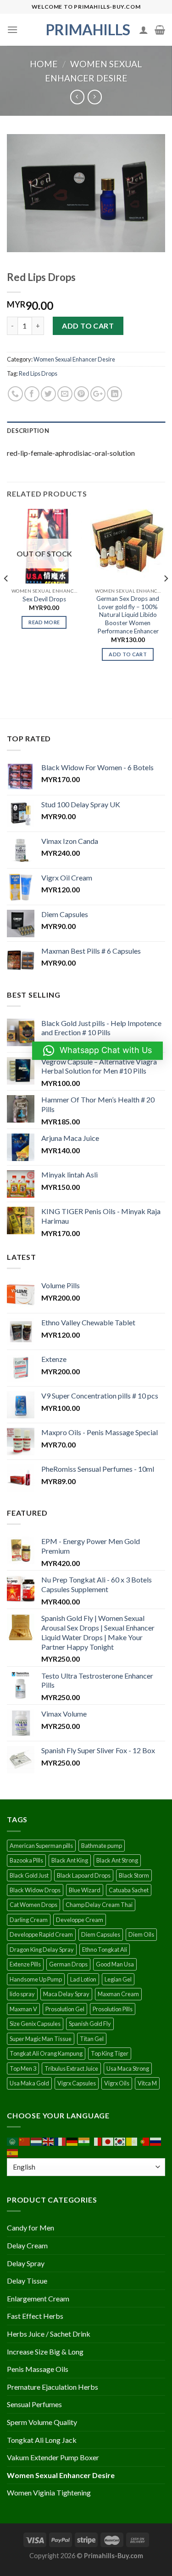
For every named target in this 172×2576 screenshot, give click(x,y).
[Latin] (132, 2141)
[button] (97, 1051)
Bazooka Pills (26, 1860)
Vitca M (147, 2083)
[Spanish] (13, 2152)
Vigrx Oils (117, 2083)
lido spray (22, 1994)
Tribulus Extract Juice (71, 2068)
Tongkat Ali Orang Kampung (46, 2053)
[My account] (144, 30)
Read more (44, 622)
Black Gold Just (29, 1875)
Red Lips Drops (38, 373)
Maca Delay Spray (66, 1994)
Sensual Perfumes (34, 2404)
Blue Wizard (85, 1890)
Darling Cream (29, 1920)
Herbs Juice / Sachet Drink (49, 2334)
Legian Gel (118, 1979)
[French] (61, 2141)
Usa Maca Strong (128, 2068)
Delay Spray (26, 2263)
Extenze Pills (25, 1964)
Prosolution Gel (65, 2009)
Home (44, 64)
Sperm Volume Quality (42, 2422)
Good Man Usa (115, 1964)
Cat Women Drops (33, 1905)
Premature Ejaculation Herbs (53, 2387)
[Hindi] (84, 2141)
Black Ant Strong (117, 1860)
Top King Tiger (110, 2053)
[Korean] (120, 2141)
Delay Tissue (27, 2281)
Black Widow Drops (35, 1890)
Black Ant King (70, 1860)
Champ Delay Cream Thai (99, 1905)
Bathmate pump (102, 1846)
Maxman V (23, 2009)
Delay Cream (27, 2245)
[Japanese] (108, 2141)
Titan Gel (92, 2039)
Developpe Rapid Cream (41, 1934)
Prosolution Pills (113, 2009)
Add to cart (88, 326)
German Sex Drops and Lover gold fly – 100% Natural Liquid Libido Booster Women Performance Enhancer (128, 615)
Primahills (86, 30)
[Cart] (160, 30)
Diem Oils (141, 1934)
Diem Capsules (101, 1934)
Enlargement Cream (38, 2298)
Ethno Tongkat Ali (105, 1950)
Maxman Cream (118, 1994)
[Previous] (6, 597)
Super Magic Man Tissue (41, 2039)
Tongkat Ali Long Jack (42, 2440)
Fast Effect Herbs (35, 2316)
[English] (49, 2141)
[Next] (166, 597)
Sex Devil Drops (44, 599)
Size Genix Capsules (35, 2024)
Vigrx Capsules (77, 2083)
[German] (72, 2141)
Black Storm (134, 1875)
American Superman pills (41, 1846)
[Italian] (96, 2141)
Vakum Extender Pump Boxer (53, 2457)
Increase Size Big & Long (45, 2352)
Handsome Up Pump (36, 1979)
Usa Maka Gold (29, 2083)
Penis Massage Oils (38, 2369)
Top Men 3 (23, 2068)
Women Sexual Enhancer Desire (74, 359)
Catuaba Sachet (129, 1890)
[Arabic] (13, 2141)
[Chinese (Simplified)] (25, 2141)
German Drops (68, 1964)
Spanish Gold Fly (90, 2024)
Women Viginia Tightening (49, 2492)
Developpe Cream (80, 1920)
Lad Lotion (83, 1979)
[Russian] (156, 2141)
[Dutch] (37, 2141)
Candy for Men (31, 2228)
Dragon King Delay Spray (42, 1950)
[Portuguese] (144, 2141)
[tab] (86, 431)
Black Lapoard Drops (84, 1875)
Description (28, 431)
